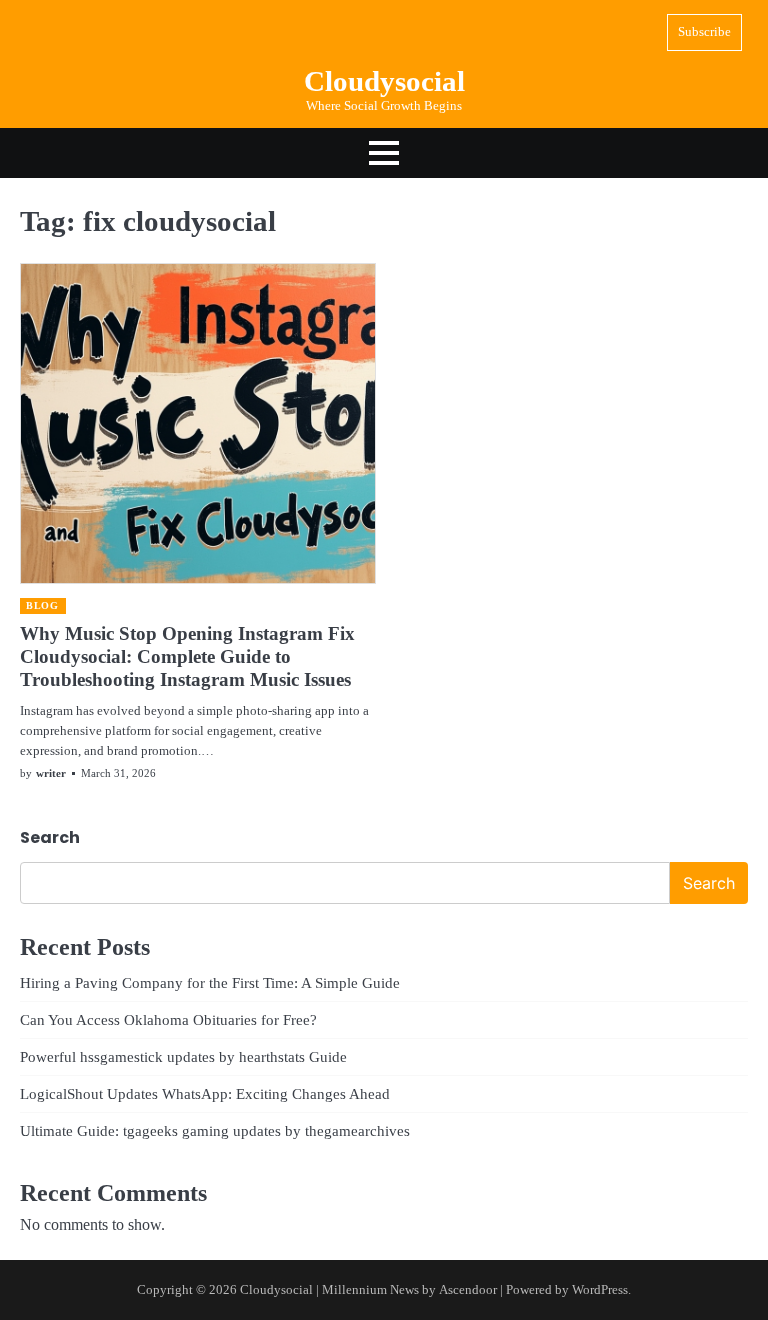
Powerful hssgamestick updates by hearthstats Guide (183, 1056)
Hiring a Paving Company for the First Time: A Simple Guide (210, 982)
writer (51, 773)
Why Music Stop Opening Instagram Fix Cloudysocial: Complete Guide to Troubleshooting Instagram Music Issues (187, 656)
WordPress (600, 1289)
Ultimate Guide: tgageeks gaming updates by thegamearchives (215, 1130)
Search (50, 837)
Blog (42, 605)
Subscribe (704, 31)
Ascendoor (468, 1289)
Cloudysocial (384, 81)
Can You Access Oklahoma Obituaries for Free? (168, 1019)
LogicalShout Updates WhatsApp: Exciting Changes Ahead (205, 1093)
